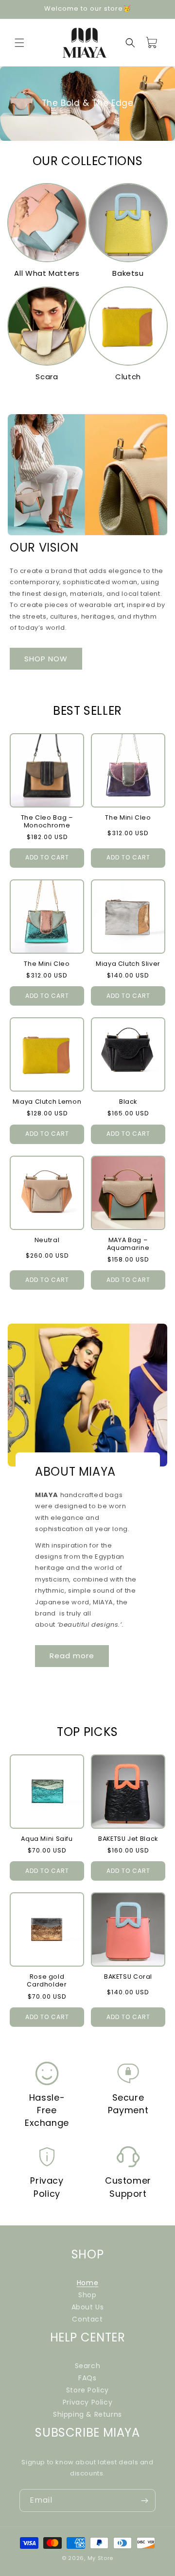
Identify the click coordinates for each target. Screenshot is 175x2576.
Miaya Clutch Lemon (47, 1102)
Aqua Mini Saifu (47, 1839)
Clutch (128, 377)
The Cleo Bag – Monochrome (47, 822)
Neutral (47, 1240)
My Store (101, 2558)
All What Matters (47, 273)
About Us (88, 2307)
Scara (47, 377)
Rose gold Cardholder (47, 1981)
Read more (72, 1656)
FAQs (87, 2378)
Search (88, 2366)
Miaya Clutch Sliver (128, 964)
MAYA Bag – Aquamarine (128, 1244)
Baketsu (128, 273)
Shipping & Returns (87, 2414)
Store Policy (87, 2390)
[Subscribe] (144, 2500)
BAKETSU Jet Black (128, 1839)
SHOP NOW (46, 659)
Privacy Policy (87, 2402)
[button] (19, 43)
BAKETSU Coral (128, 1977)
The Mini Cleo (128, 818)
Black (128, 1102)
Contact (87, 2319)
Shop (87, 2295)
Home (87, 2283)
